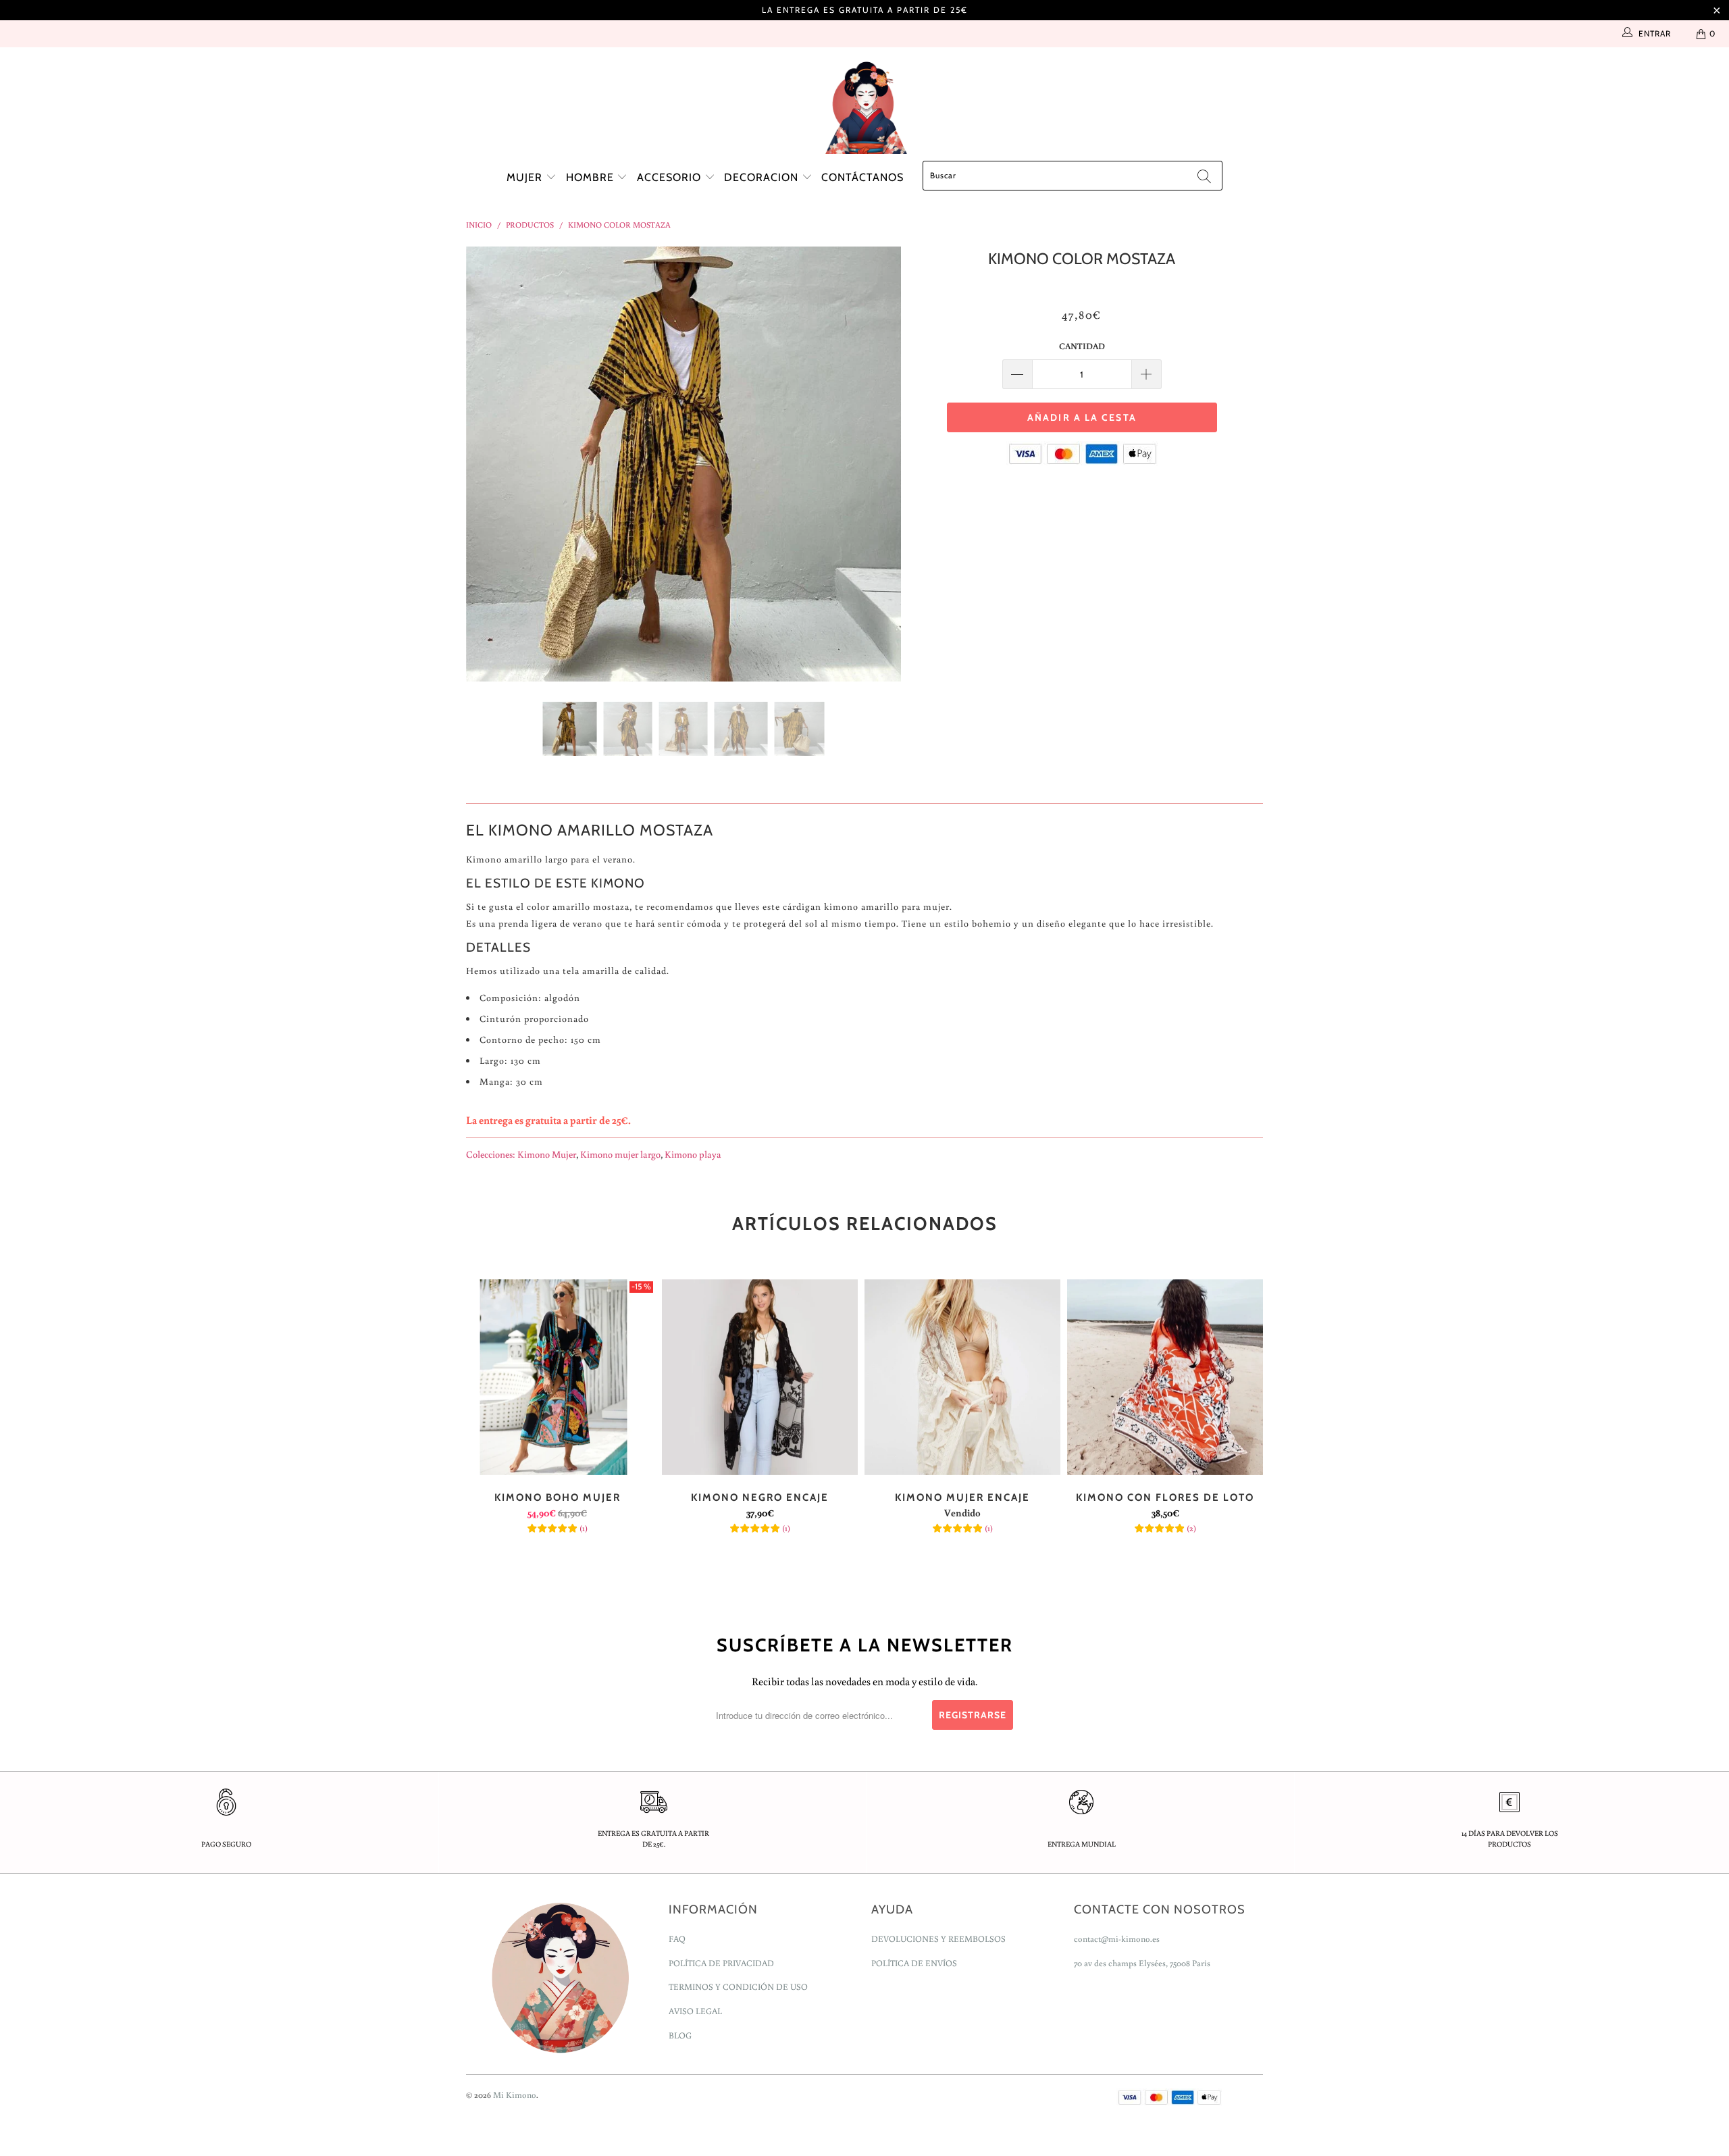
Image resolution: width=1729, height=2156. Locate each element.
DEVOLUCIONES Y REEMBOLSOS (938, 1939)
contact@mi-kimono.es (1117, 1939)
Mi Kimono (515, 2095)
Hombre (592, 177)
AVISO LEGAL (695, 2011)
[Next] (878, 464)
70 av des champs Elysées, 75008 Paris (1142, 1963)
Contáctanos (862, 177)
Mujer (526, 177)
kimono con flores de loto (1165, 1377)
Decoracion (763, 177)
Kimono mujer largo (620, 1154)
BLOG (680, 2035)
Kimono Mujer (547, 1154)
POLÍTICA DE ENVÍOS (914, 1963)
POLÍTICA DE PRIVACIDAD (721, 1963)
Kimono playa (693, 1154)
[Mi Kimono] (864, 104)
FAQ (677, 1939)
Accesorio (671, 177)
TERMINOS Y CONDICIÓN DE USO (738, 1987)
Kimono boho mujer (557, 1377)
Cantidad (1082, 346)
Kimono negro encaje (760, 1377)
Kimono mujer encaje (962, 1377)
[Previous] (489, 464)
